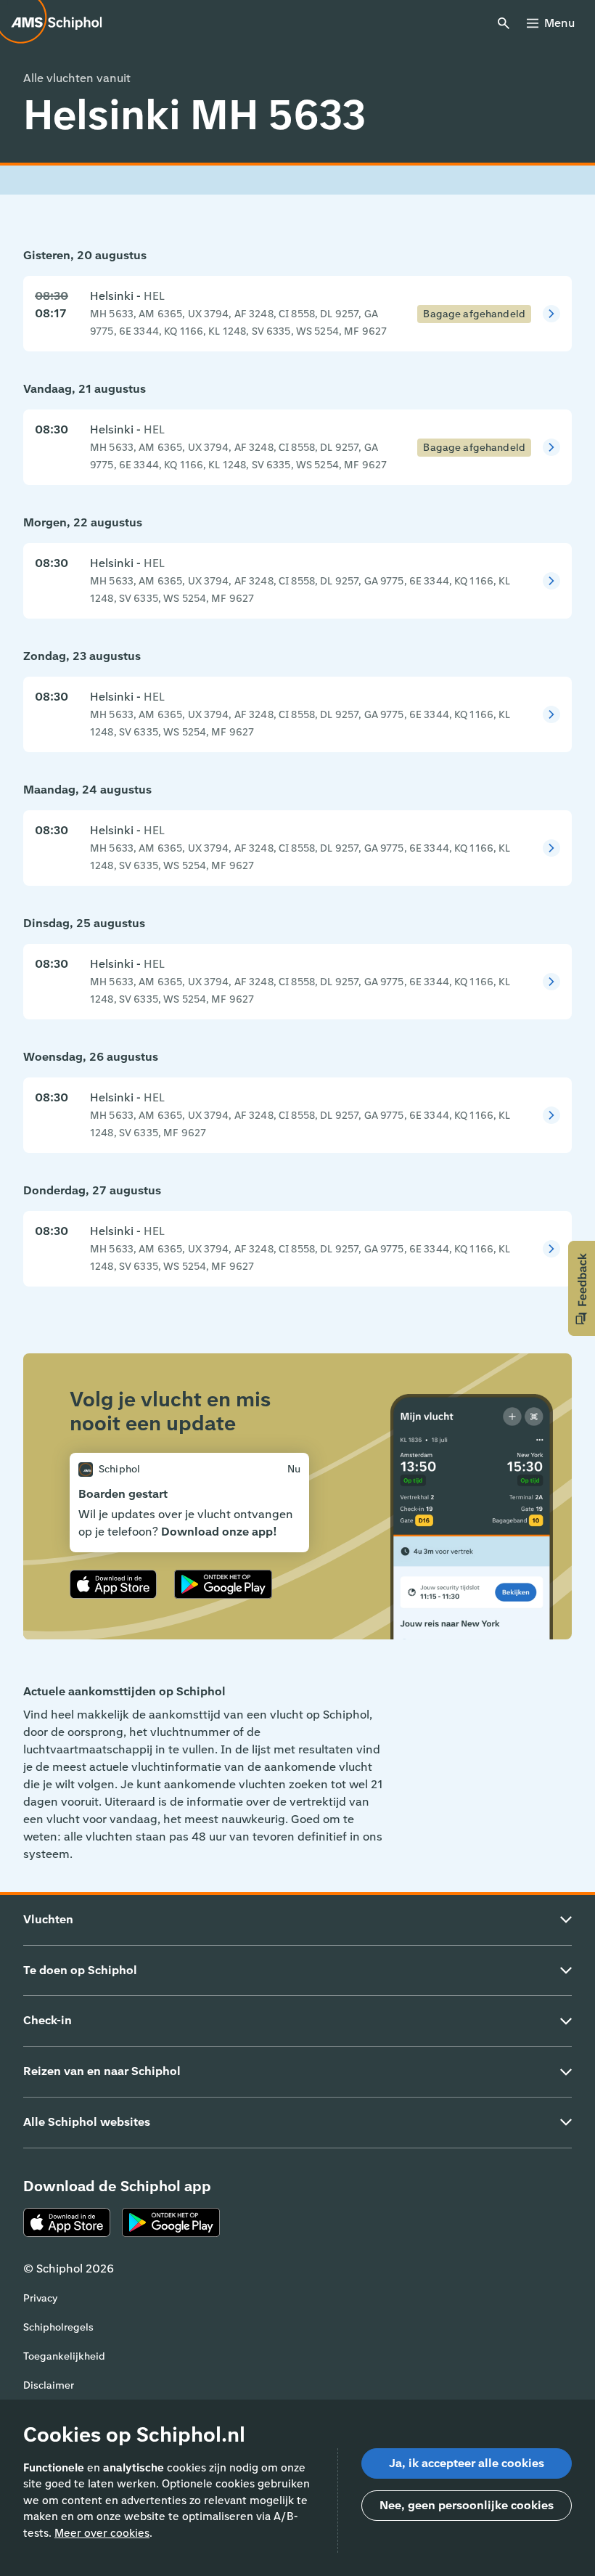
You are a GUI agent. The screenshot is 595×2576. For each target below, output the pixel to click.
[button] (582, 1288)
